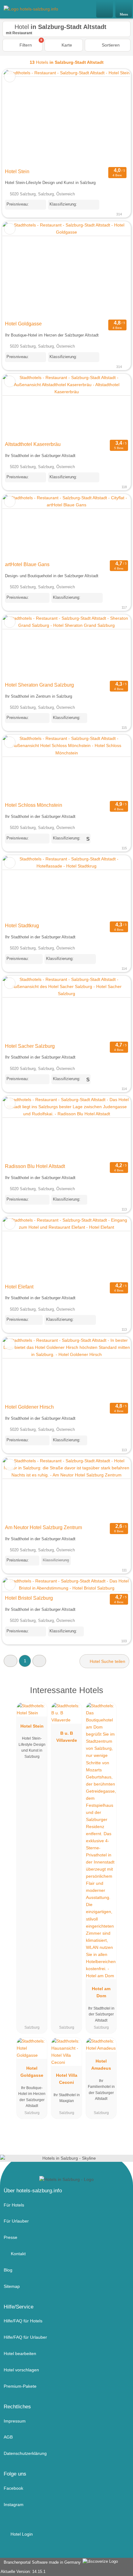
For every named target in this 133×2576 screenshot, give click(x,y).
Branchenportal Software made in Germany (41, 2562)
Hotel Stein (17, 171)
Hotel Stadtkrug (22, 926)
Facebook (13, 2488)
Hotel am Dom (101, 1992)
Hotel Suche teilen (107, 1661)
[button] (11, 1661)
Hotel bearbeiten (20, 2354)
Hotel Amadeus (101, 2065)
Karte (66, 45)
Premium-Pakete (20, 2386)
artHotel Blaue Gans (27, 564)
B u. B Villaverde (67, 1737)
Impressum (15, 2421)
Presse (11, 2237)
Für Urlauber (16, 2221)
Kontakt (18, 2254)
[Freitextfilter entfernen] (105, 9)
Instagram (14, 2505)
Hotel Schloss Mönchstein (34, 805)
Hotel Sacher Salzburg (30, 1046)
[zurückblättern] (18, 117)
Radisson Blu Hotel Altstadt (35, 1166)
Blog (8, 2270)
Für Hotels (14, 2205)
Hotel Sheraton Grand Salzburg (39, 685)
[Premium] (120, 1696)
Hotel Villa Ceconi (67, 2079)
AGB (8, 2437)
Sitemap (12, 2286)
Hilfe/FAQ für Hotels (23, 2321)
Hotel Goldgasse (23, 324)
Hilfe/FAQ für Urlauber (25, 2337)
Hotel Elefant (19, 1287)
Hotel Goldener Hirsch (29, 1407)
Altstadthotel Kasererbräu (33, 444)
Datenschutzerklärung (25, 2453)
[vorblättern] (115, 117)
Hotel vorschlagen (21, 2370)
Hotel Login (21, 2534)
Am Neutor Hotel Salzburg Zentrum (43, 1527)
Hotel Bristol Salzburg (29, 1598)
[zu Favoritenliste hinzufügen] (10, 77)
